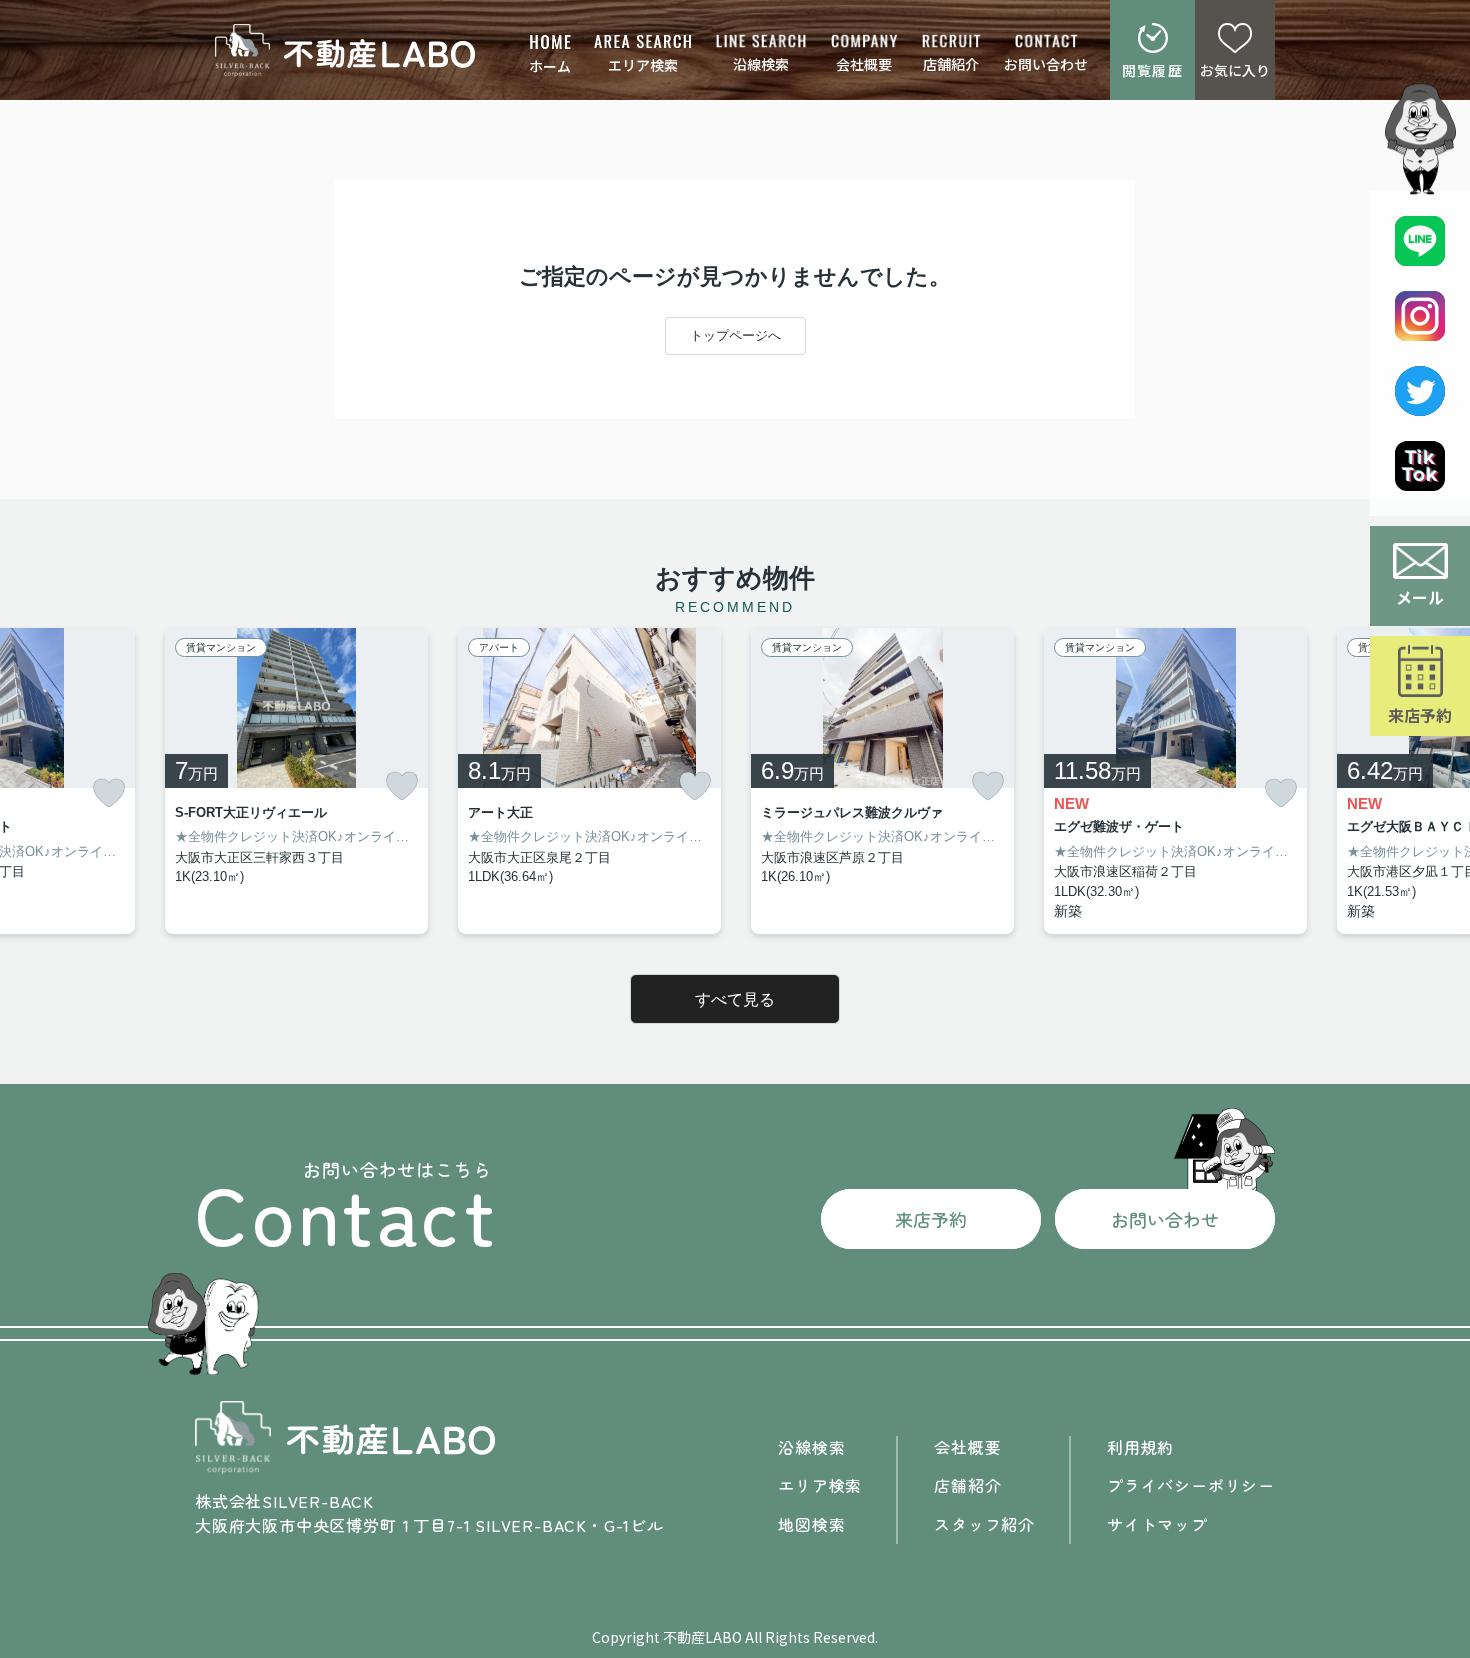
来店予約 (1420, 715)
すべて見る (735, 999)
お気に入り (1235, 70)
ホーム (550, 66)
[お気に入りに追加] (109, 793)
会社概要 (864, 64)
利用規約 (1140, 1447)
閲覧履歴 (1153, 70)
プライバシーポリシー (1191, 1485)
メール (1420, 597)
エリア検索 (643, 65)
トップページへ (735, 335)
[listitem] (296, 781)
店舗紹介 (951, 64)
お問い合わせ (1046, 64)
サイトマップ (1157, 1524)
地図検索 (811, 1524)
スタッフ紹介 (984, 1524)
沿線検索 (761, 64)
